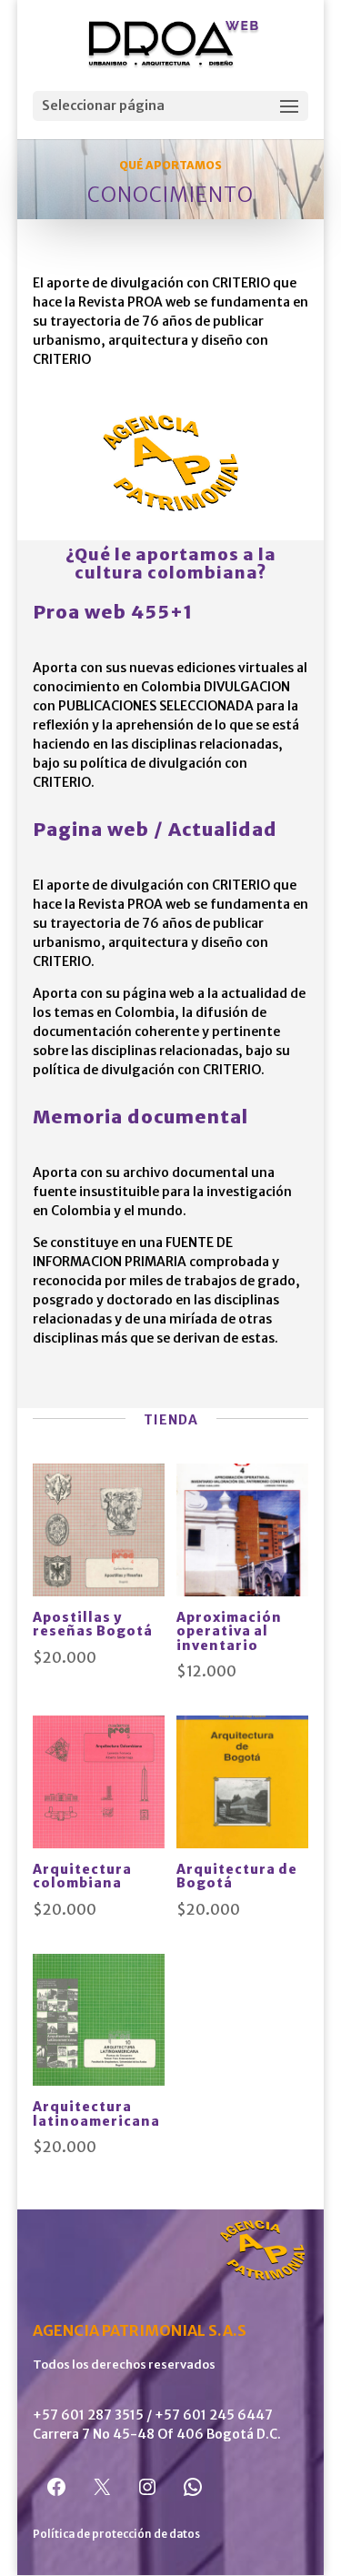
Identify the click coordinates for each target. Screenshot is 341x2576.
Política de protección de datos (116, 2534)
